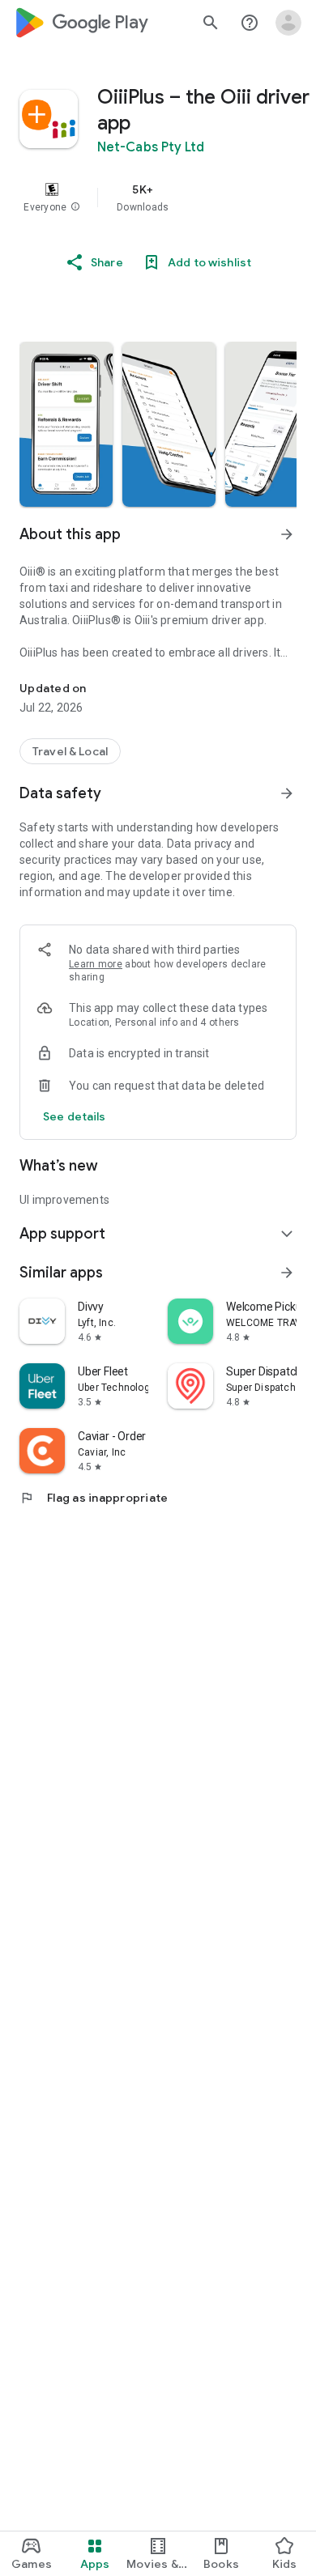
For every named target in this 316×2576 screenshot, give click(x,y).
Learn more (96, 964)
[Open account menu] (288, 23)
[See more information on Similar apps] (287, 1273)
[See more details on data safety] (75, 1116)
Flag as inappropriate (94, 1498)
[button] (75, 207)
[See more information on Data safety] (287, 793)
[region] (158, 198)
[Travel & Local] (70, 751)
